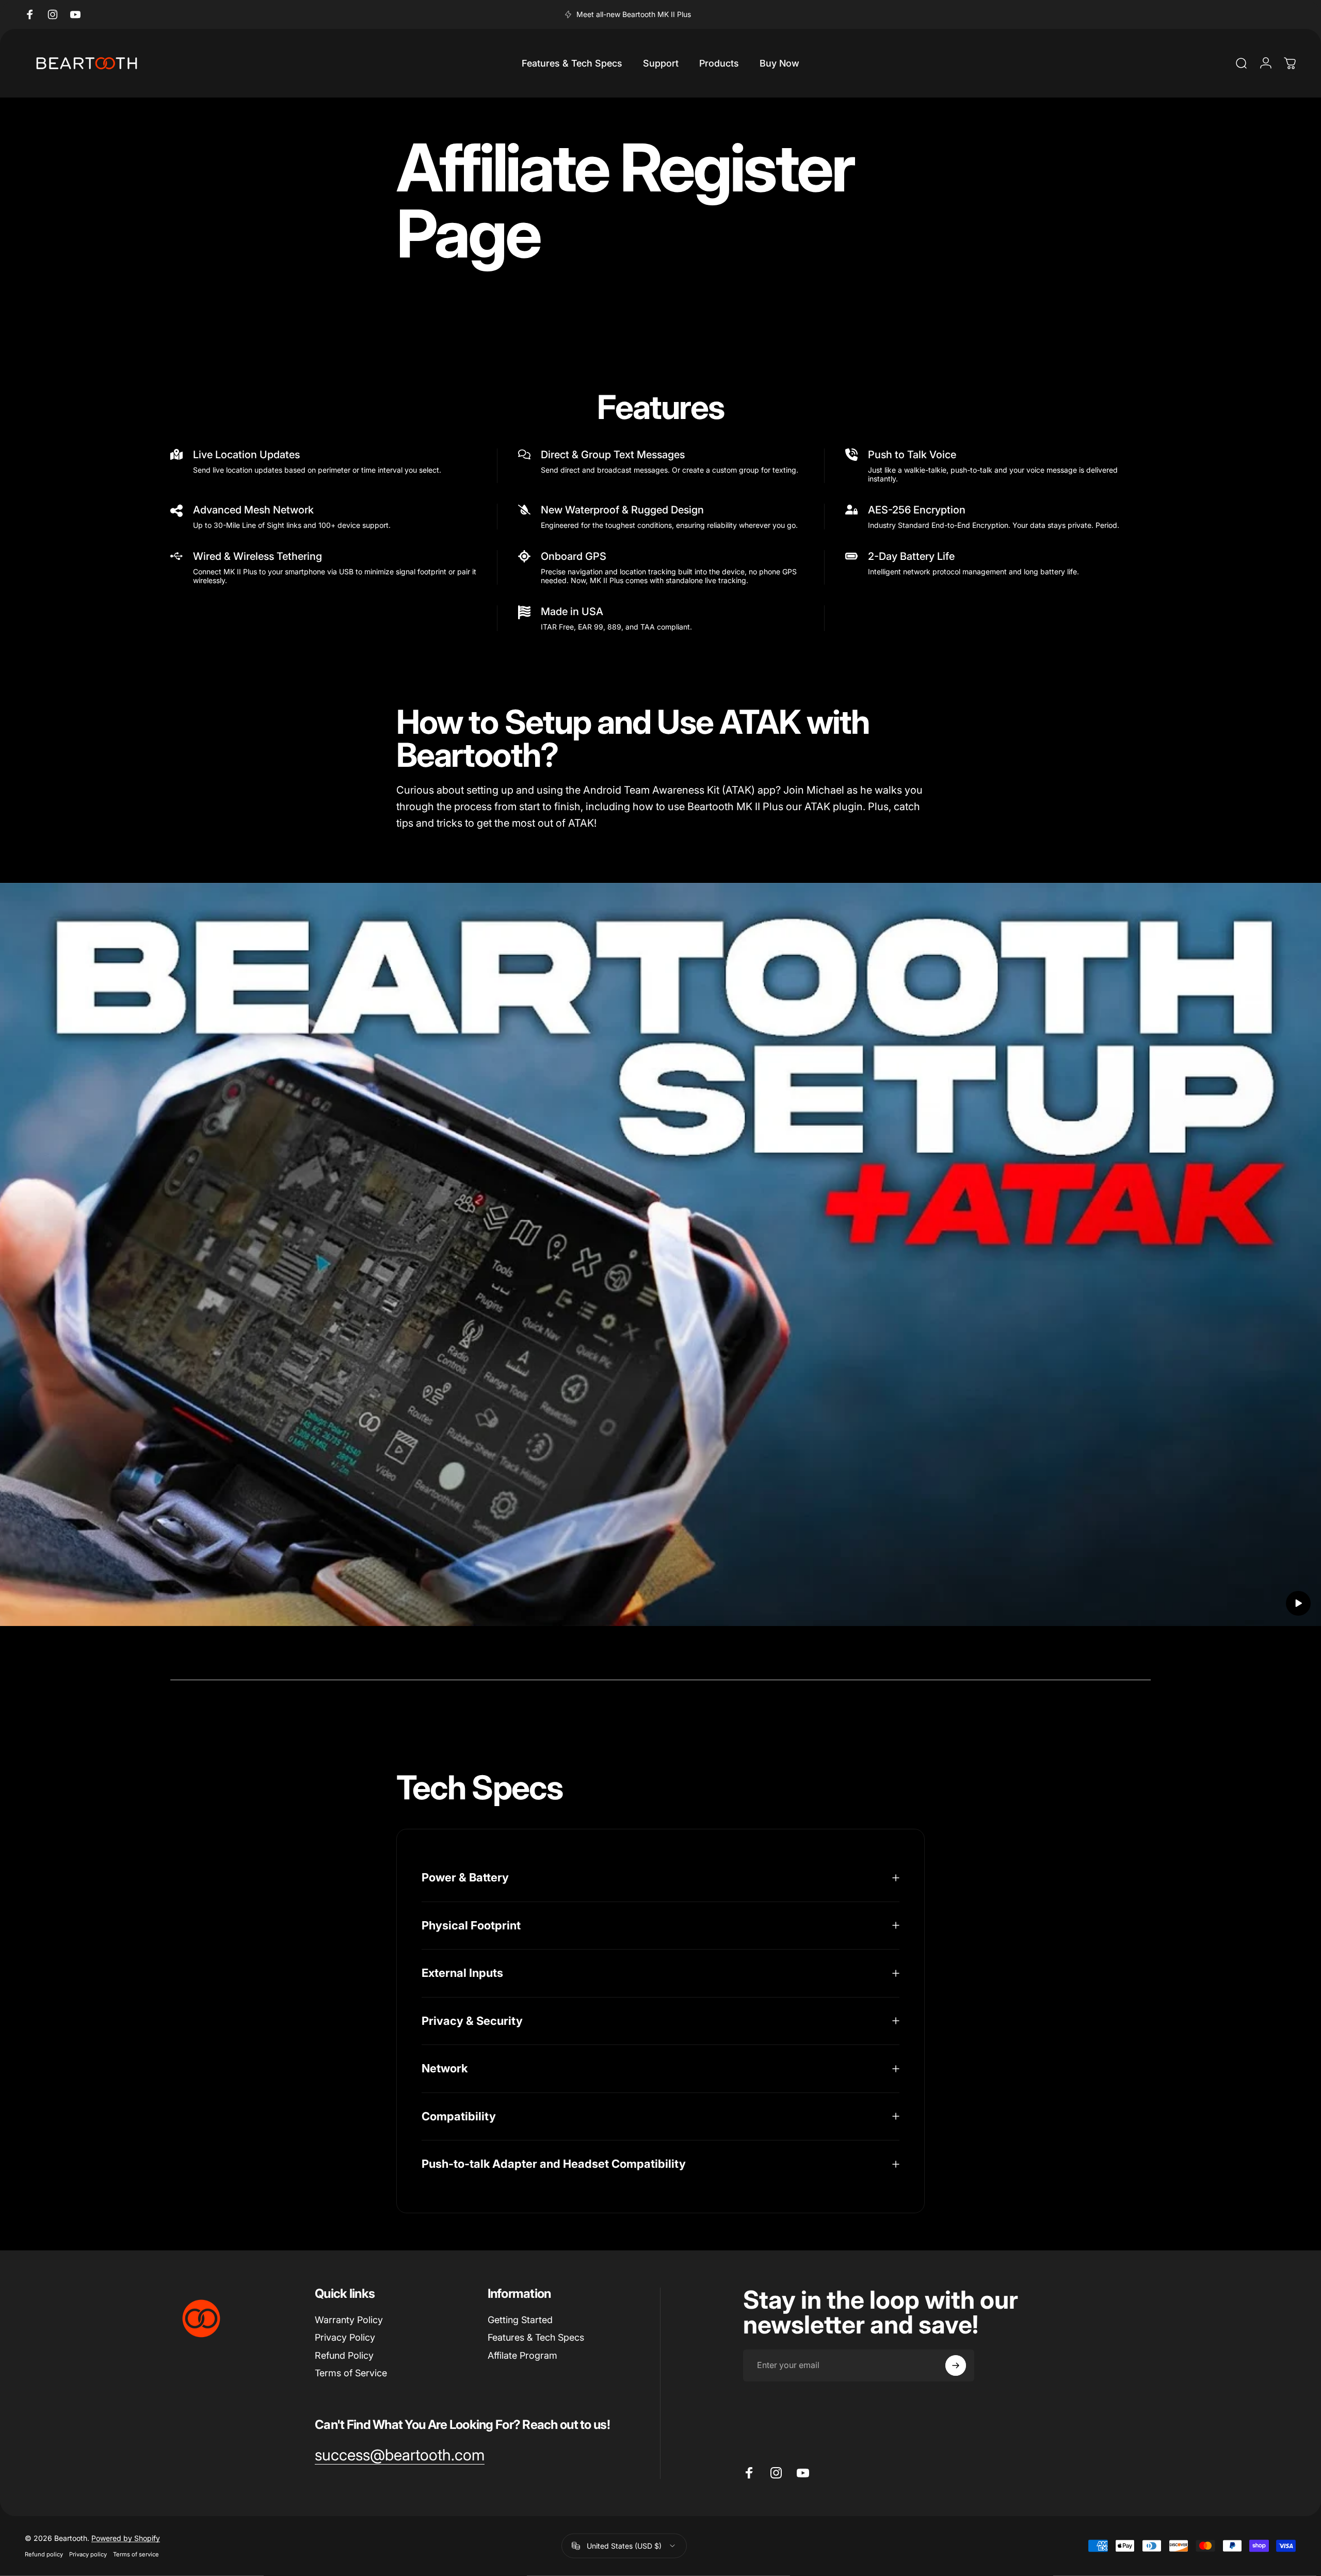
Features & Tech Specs (536, 2337)
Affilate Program (522, 2355)
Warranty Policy (349, 2320)
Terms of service (136, 2554)
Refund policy (44, 2554)
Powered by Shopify (126, 2538)
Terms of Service (351, 2373)
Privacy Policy (345, 2337)
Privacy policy (88, 2554)
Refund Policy (344, 2355)
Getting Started (520, 2320)
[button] (1298, 1603)
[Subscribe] (956, 2365)
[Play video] (660, 1262)
